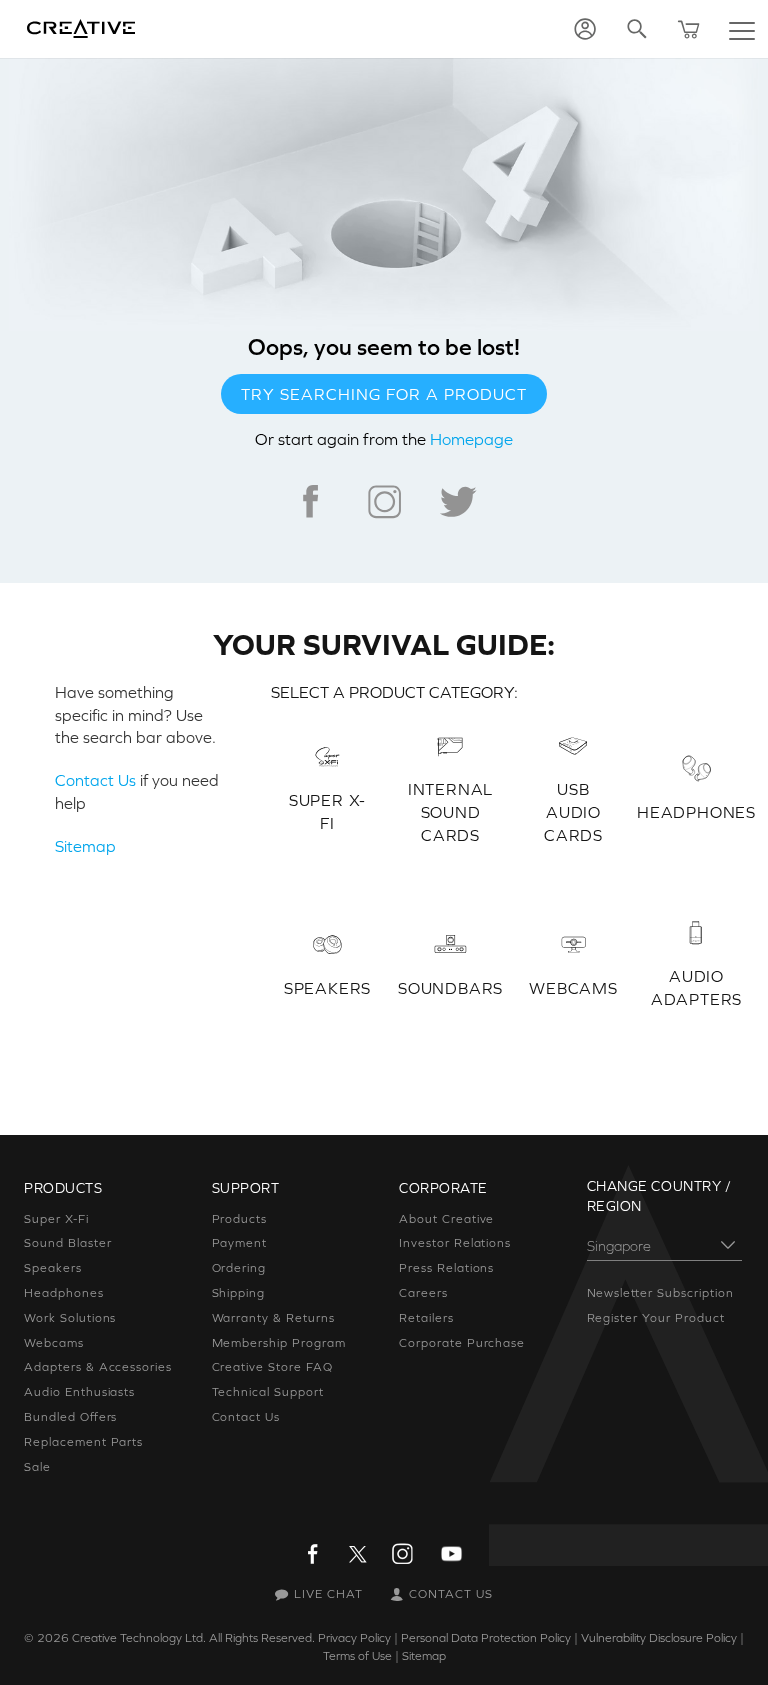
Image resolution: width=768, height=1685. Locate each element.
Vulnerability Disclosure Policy (659, 1638)
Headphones (64, 1293)
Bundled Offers (70, 1417)
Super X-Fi (56, 1219)
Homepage (471, 439)
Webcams (54, 1343)
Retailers (426, 1318)
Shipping (239, 1293)
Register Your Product (656, 1318)
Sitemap (85, 846)
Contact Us (95, 780)
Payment (240, 1243)
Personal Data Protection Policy (486, 1638)
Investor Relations (455, 1243)
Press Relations (446, 1268)
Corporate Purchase (462, 1343)
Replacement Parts (83, 1442)
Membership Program (279, 1343)
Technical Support (268, 1392)
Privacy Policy (354, 1638)
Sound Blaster (67, 1243)
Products (240, 1219)
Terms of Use (357, 1656)
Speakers (53, 1268)
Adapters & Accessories (98, 1367)
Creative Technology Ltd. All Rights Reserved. (193, 1638)
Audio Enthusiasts (79, 1392)
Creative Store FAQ (272, 1367)
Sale (37, 1467)
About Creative (446, 1219)
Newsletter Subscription (660, 1293)
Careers (423, 1293)
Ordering (239, 1268)
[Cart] (689, 29)
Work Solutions (70, 1318)
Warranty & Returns (273, 1318)
